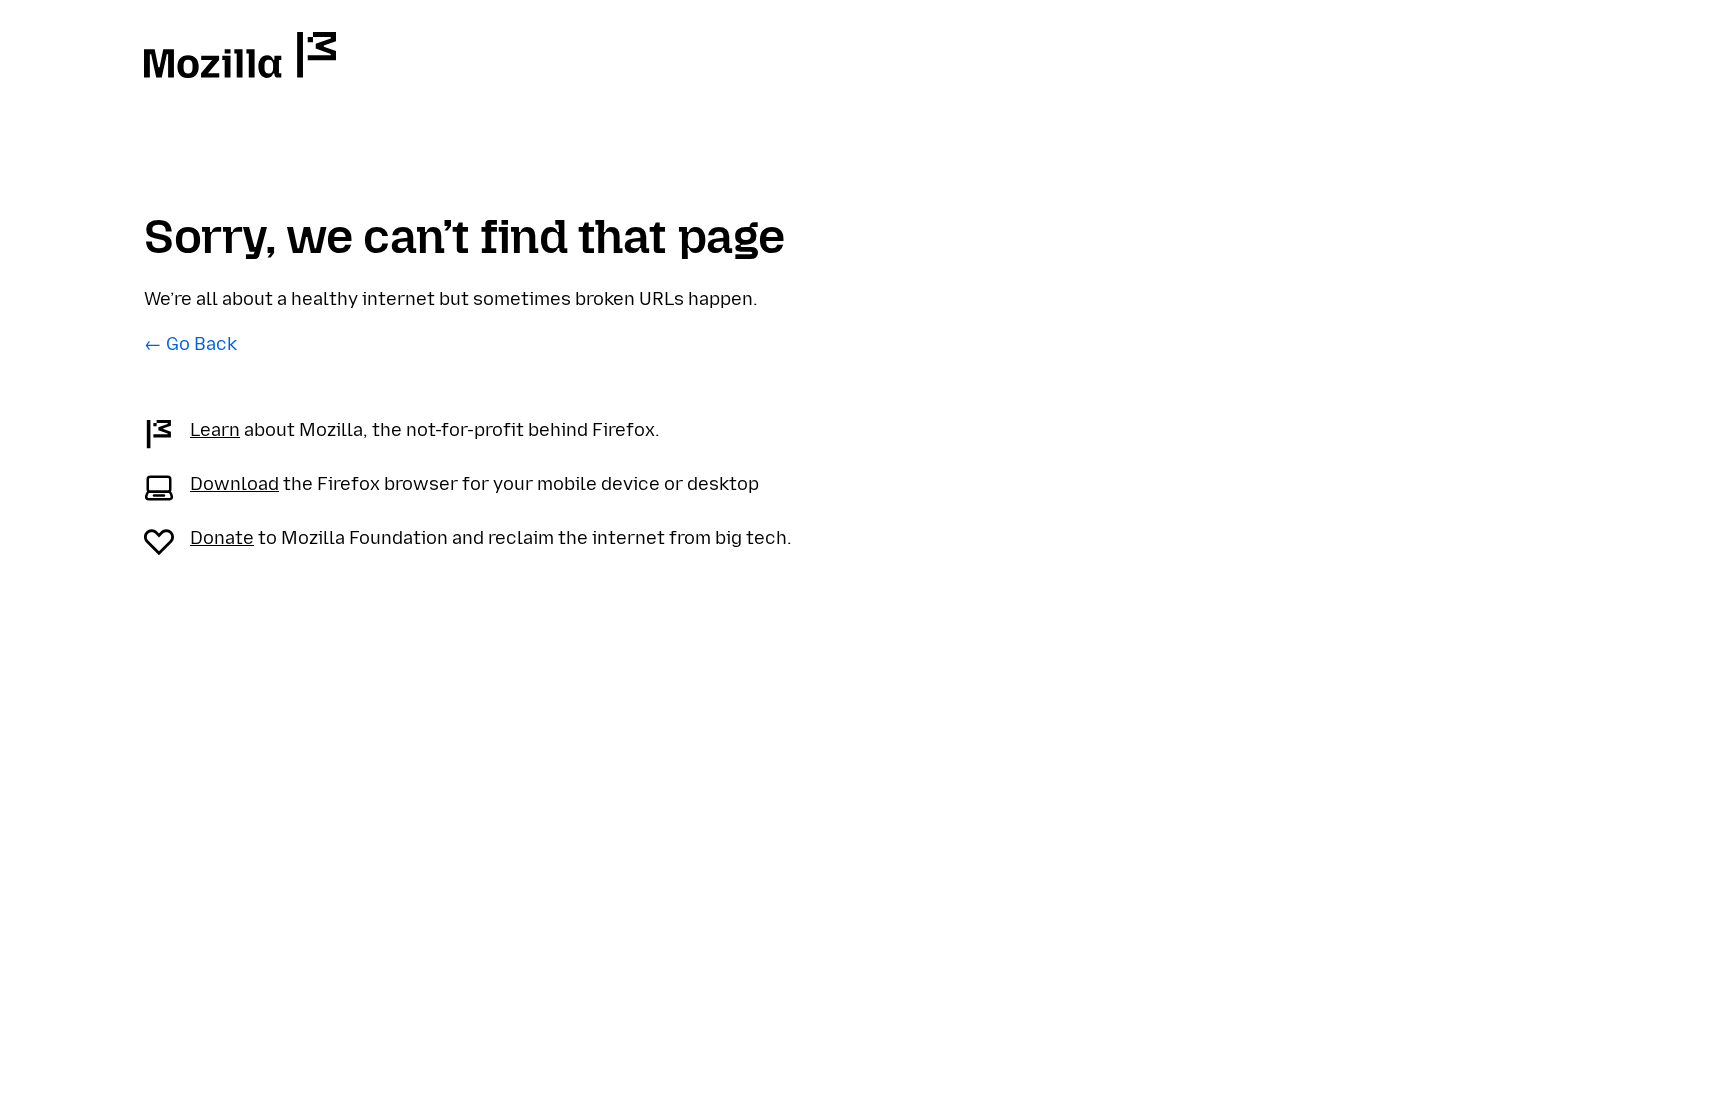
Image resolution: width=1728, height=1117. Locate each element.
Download (234, 484)
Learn (215, 430)
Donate (222, 538)
